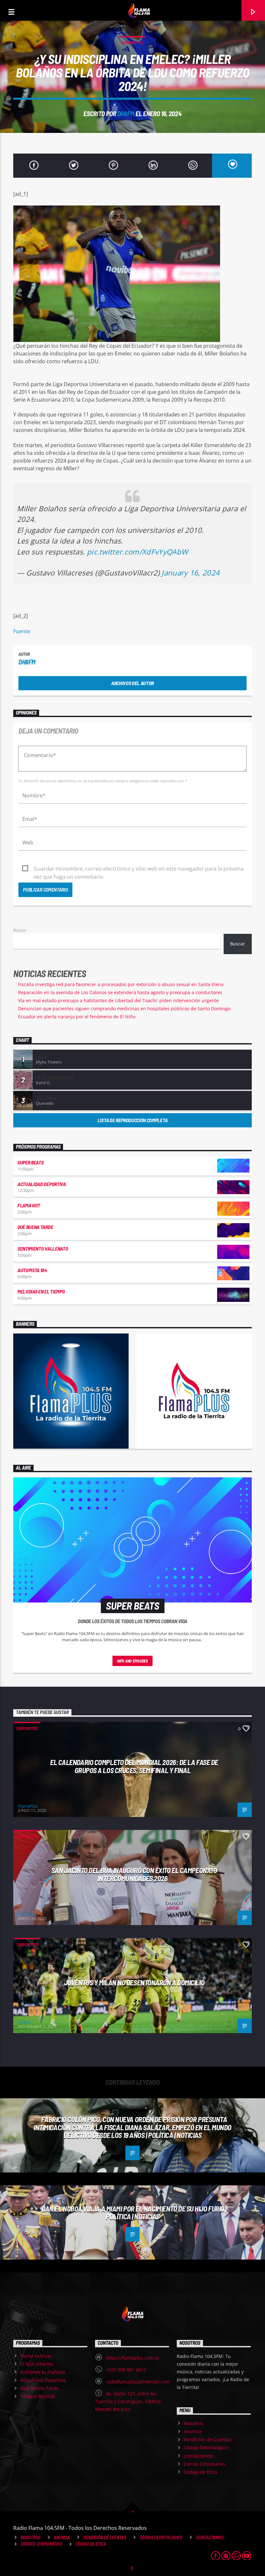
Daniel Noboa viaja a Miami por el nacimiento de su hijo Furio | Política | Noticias (134, 2213)
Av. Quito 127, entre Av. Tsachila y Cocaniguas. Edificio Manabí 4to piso (128, 2401)
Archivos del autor (132, 683)
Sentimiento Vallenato (43, 1248)
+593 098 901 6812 (126, 2370)
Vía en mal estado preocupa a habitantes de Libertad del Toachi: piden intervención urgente (118, 1000)
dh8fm (126, 113)
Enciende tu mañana (43, 2372)
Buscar (20, 930)
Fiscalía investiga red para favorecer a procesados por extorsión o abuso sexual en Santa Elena (121, 984)
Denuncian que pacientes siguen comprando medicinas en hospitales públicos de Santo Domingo (124, 1008)
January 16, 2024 (191, 573)
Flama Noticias (36, 2356)
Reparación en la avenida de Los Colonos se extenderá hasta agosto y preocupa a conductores (120, 992)
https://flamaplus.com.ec (133, 2358)
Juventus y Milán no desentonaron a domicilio (134, 1982)
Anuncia (193, 2431)
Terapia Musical (38, 2396)
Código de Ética (201, 2472)
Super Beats (30, 1162)
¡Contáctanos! (199, 2456)
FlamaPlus (28, 1806)
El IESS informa (37, 2364)
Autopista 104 (32, 1270)
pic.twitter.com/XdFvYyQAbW (138, 552)
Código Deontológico (206, 2447)
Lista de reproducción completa (132, 1120)
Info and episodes (132, 1661)
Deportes (132, 43)
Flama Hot (29, 1205)
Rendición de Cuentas (208, 2439)
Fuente (22, 631)
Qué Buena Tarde (35, 1227)
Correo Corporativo (204, 2464)
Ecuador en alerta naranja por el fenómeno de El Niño (77, 1017)
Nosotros (194, 2423)
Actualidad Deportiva (42, 1184)
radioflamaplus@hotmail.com (138, 2382)
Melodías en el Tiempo (41, 1291)
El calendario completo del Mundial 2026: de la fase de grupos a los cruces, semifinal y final (134, 1766)
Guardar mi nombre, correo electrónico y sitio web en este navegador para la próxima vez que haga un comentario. (139, 869)
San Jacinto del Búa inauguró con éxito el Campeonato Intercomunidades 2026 (134, 1874)
